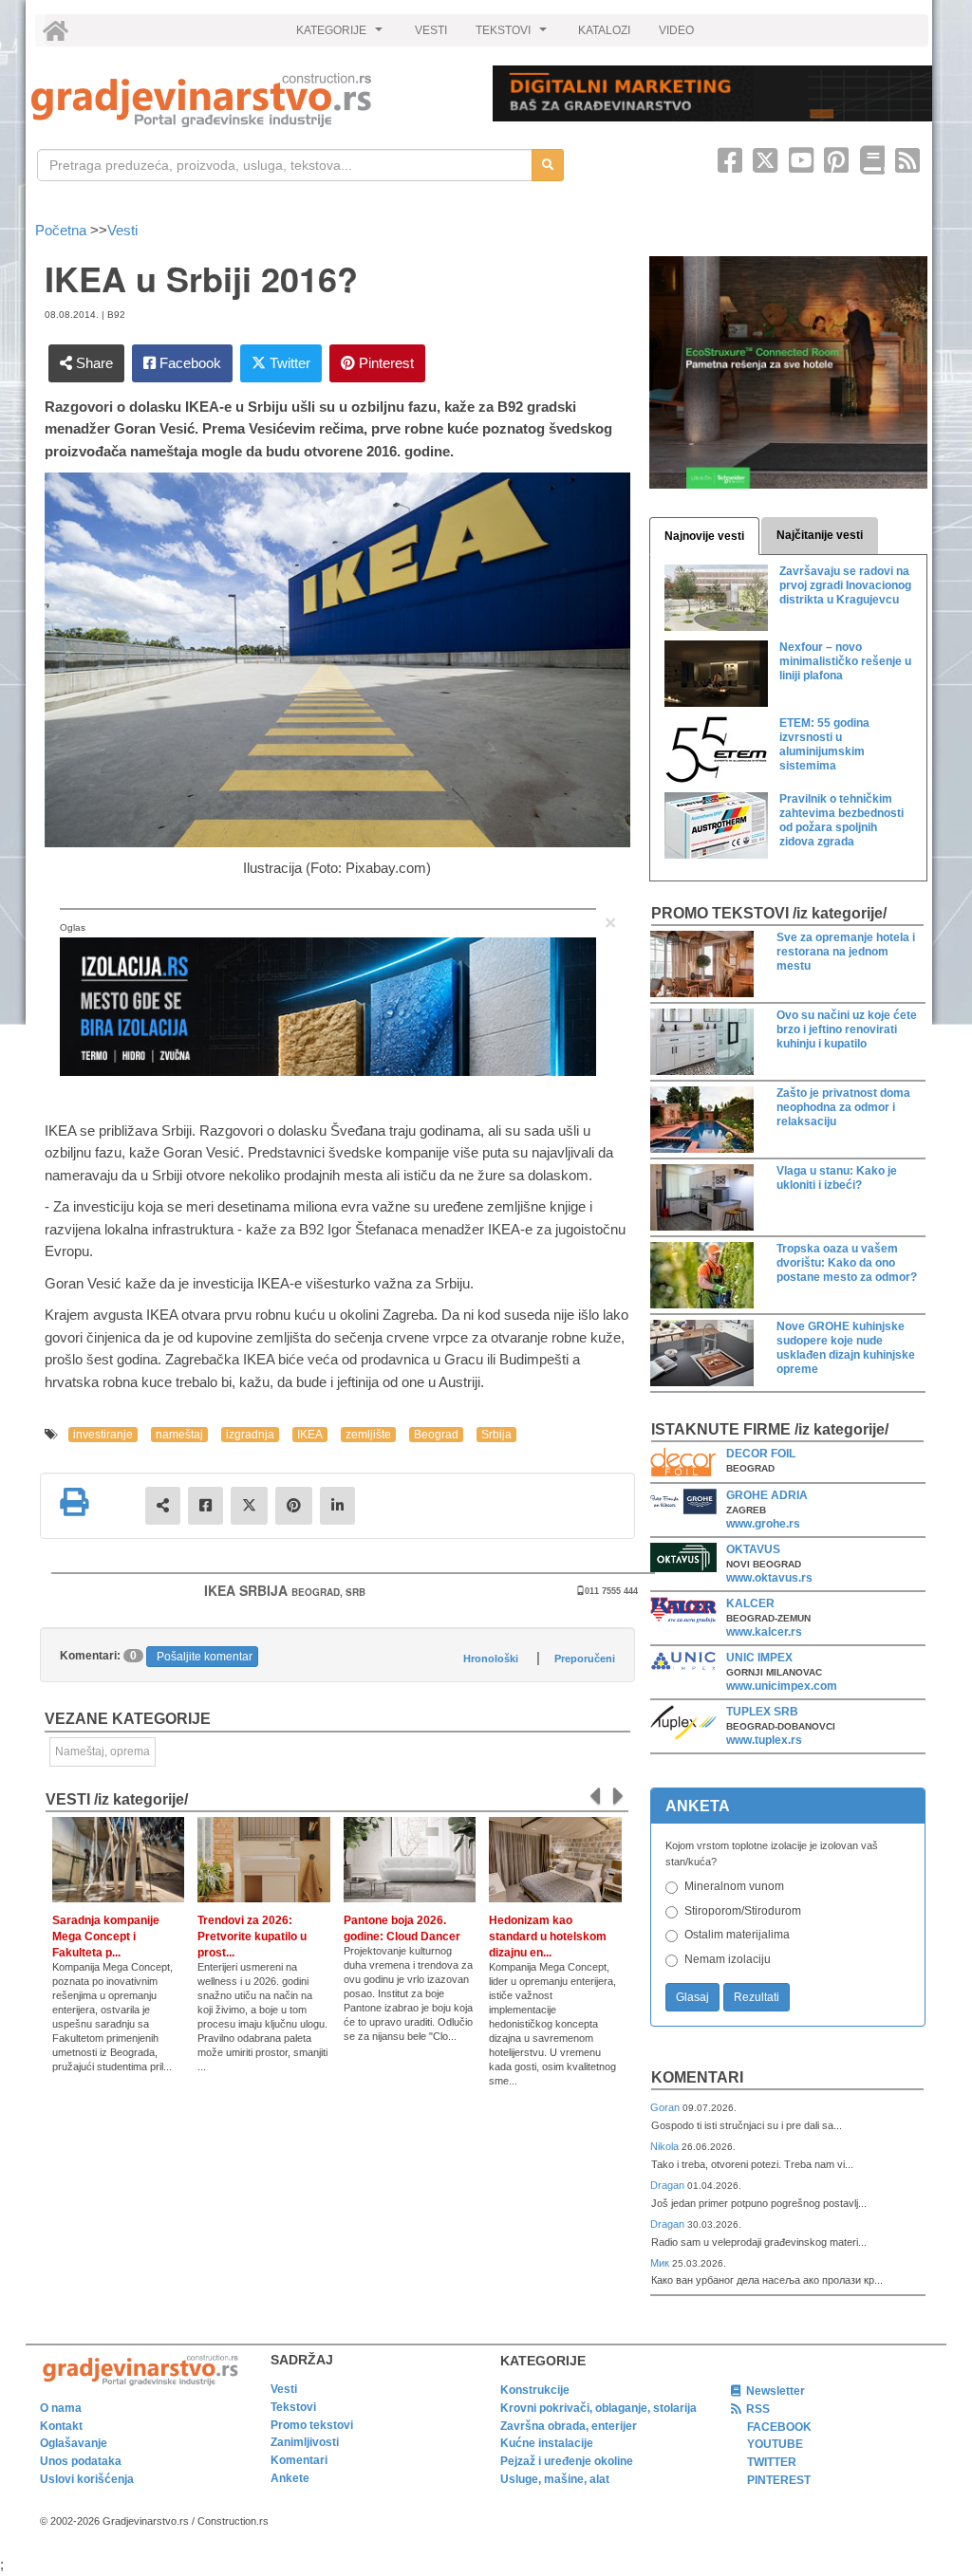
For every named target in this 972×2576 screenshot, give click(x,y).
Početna (63, 230)
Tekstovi (293, 2407)
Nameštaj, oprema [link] (103, 1751)
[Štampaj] (74, 1502)
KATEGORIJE (342, 35)
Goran (666, 2107)
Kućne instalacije (547, 2443)
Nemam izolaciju (728, 1959)
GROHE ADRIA (767, 1495)
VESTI (431, 30)
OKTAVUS (753, 1549)
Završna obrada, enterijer (569, 2426)
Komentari (697, 2077)
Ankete (290, 2478)
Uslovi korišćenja (87, 2479)
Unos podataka (81, 2461)
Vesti (122, 230)
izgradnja (250, 1435)
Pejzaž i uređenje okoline (567, 2461)
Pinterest (384, 363)
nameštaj (179, 1435)
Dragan (669, 2185)
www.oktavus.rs (769, 1578)
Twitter (288, 363)
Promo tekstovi (312, 2425)
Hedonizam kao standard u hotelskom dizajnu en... (548, 1937)
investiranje (103, 1435)
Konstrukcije (535, 2390)
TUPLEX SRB (762, 1712)
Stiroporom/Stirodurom (743, 1911)
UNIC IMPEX (759, 1658)
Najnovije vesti (704, 536)
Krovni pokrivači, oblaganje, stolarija (598, 2408)
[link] (249, 100)
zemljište (368, 1435)
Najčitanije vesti (820, 535)
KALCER (750, 1603)
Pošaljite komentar (205, 1657)
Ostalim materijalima (737, 1935)
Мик (661, 2263)
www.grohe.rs (763, 1524)
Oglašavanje (74, 2443)
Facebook (188, 363)
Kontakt (61, 2426)
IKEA (310, 1435)
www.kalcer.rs (764, 1632)
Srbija (496, 1435)
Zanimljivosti (305, 2442)
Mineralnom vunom (734, 1886)
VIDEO (676, 30)
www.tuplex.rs (764, 1740)
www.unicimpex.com (782, 1686)
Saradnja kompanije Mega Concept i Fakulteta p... (106, 1937)
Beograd (436, 1435)
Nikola (666, 2146)
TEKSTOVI (514, 35)
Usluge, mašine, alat (555, 2479)
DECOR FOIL (761, 1454)
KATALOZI (604, 30)
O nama (61, 2408)
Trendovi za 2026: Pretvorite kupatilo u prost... (252, 1937)
